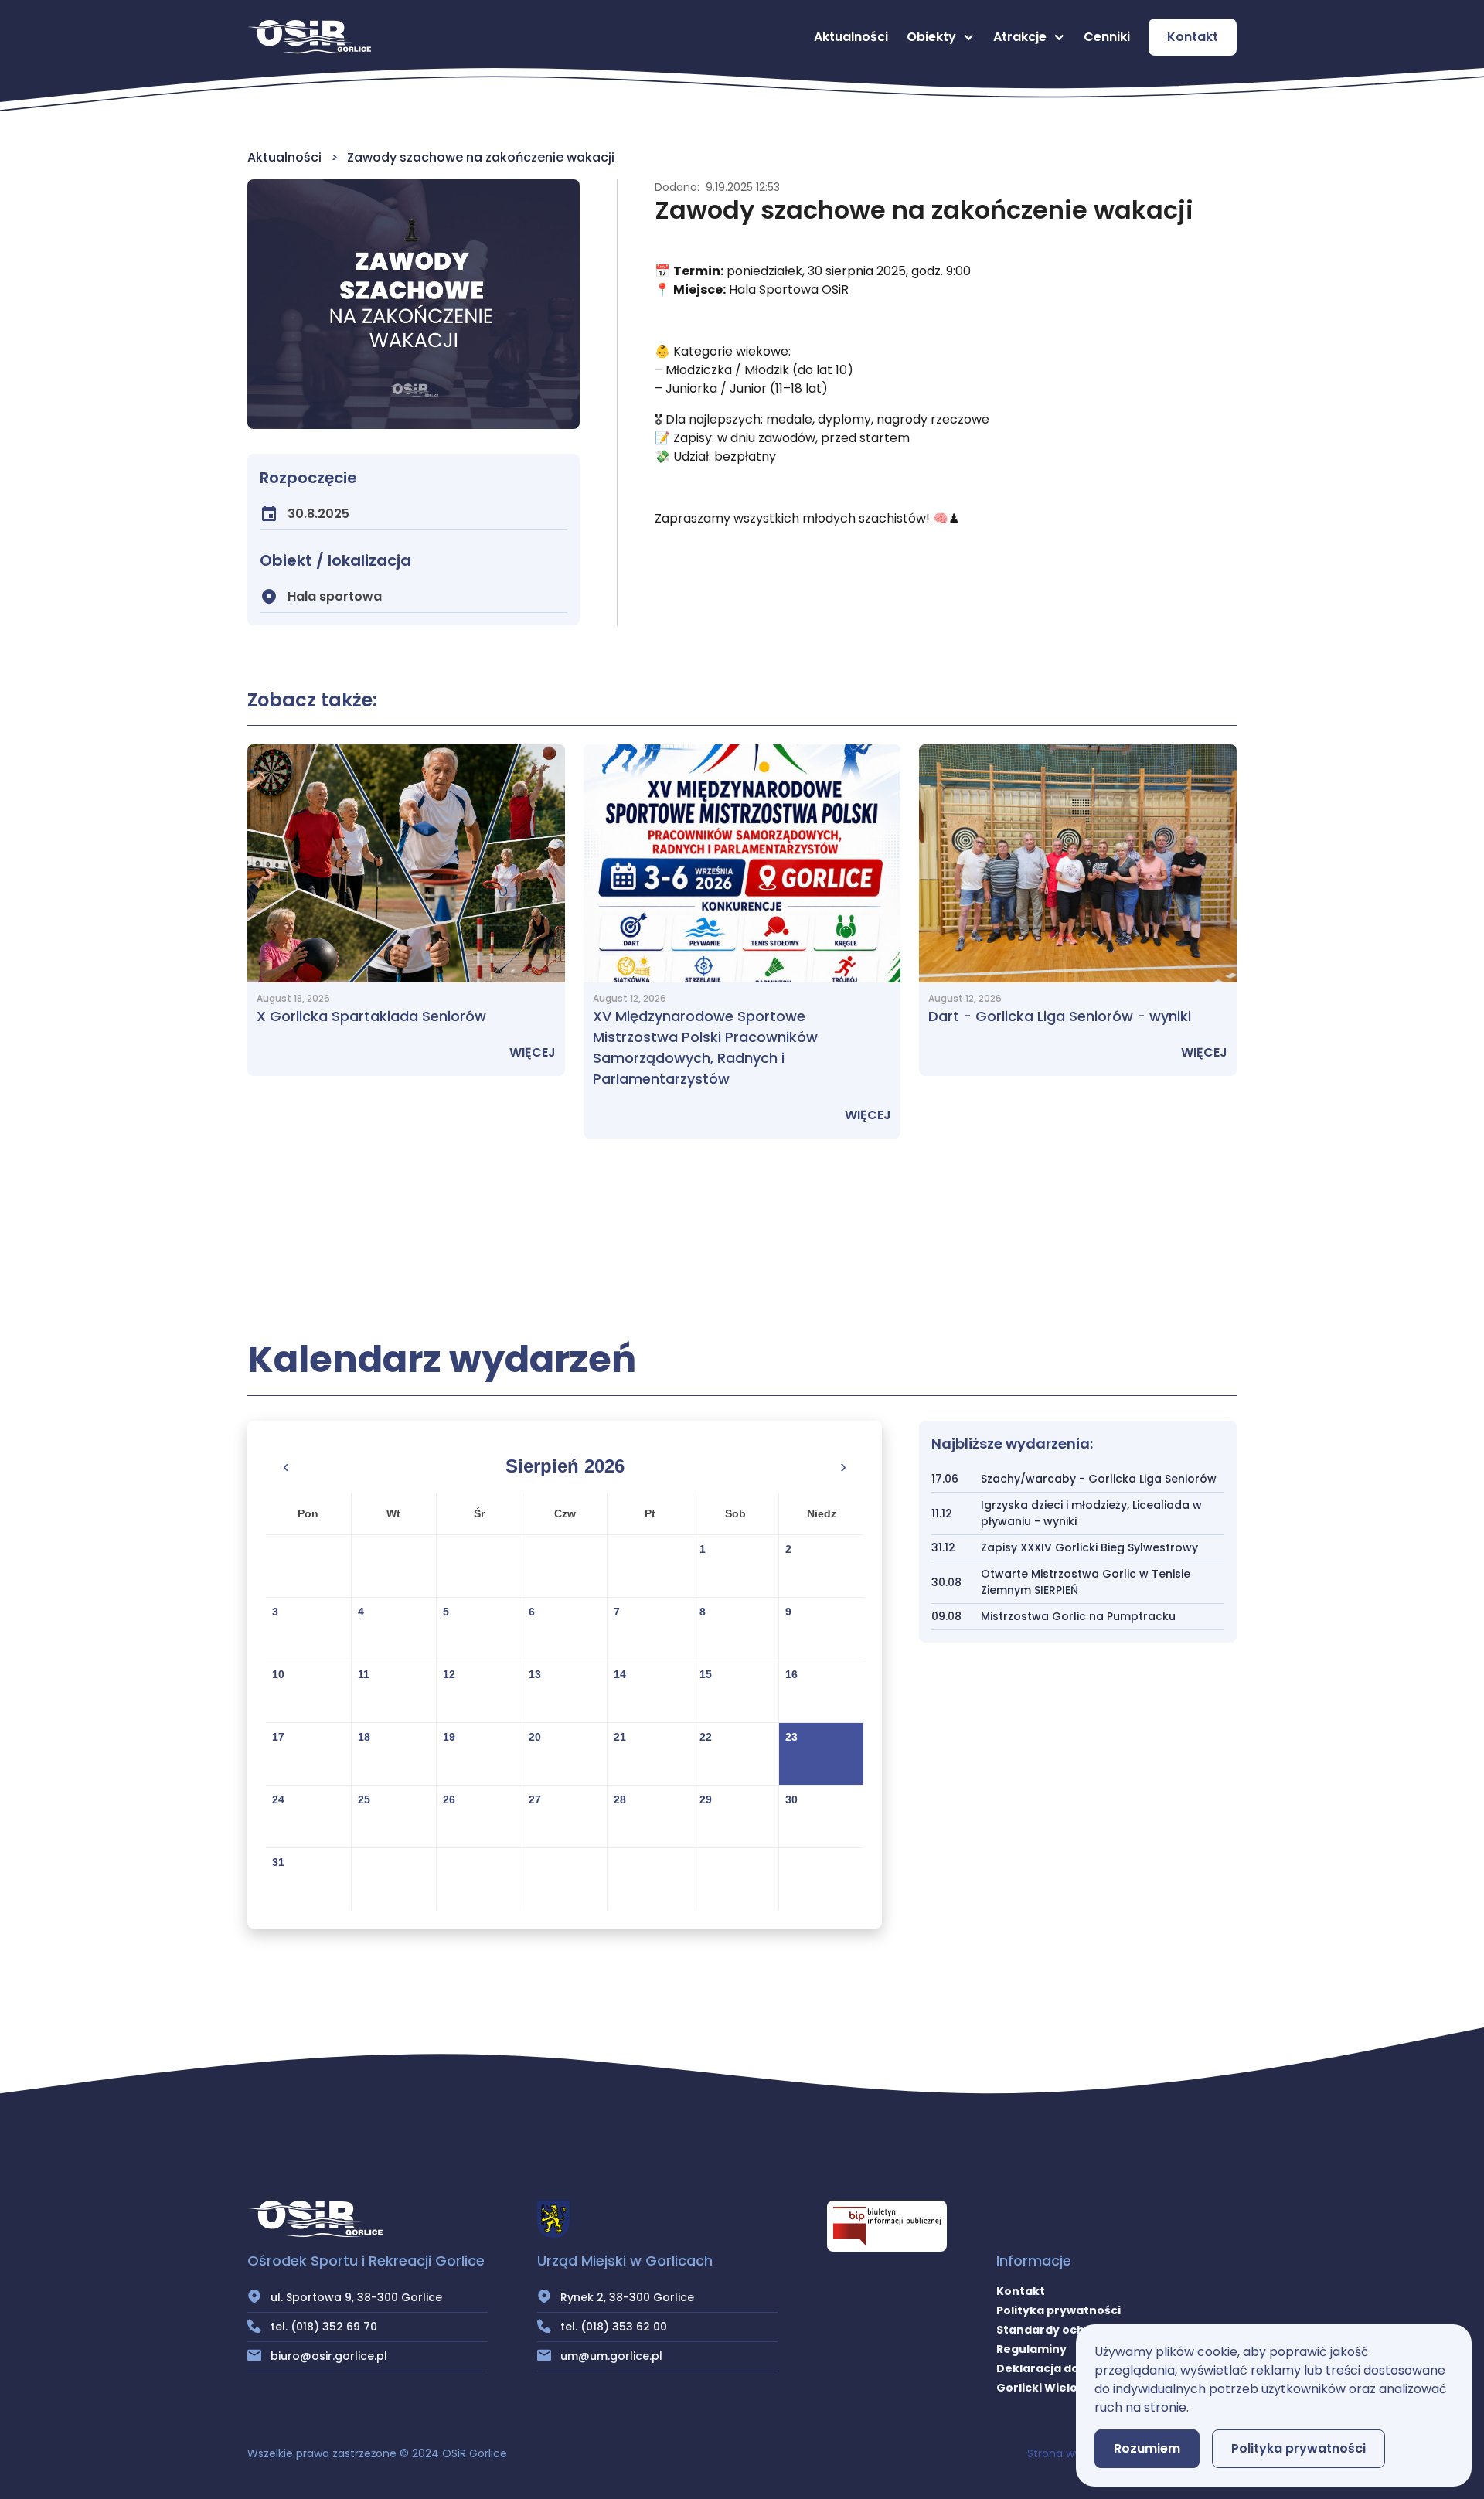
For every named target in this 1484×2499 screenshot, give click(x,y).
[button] (941, 37)
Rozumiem (1147, 2448)
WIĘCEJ (533, 1052)
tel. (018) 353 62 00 (614, 2327)
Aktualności (851, 37)
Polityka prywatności (1059, 2310)
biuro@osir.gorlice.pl (329, 2356)
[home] (309, 37)
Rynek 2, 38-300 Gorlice (627, 2297)
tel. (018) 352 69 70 (324, 2327)
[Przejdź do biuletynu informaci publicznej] (887, 2226)
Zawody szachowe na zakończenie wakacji (481, 157)
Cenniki (1107, 37)
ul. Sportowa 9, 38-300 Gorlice (356, 2297)
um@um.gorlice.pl (611, 2356)
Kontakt (1193, 37)
